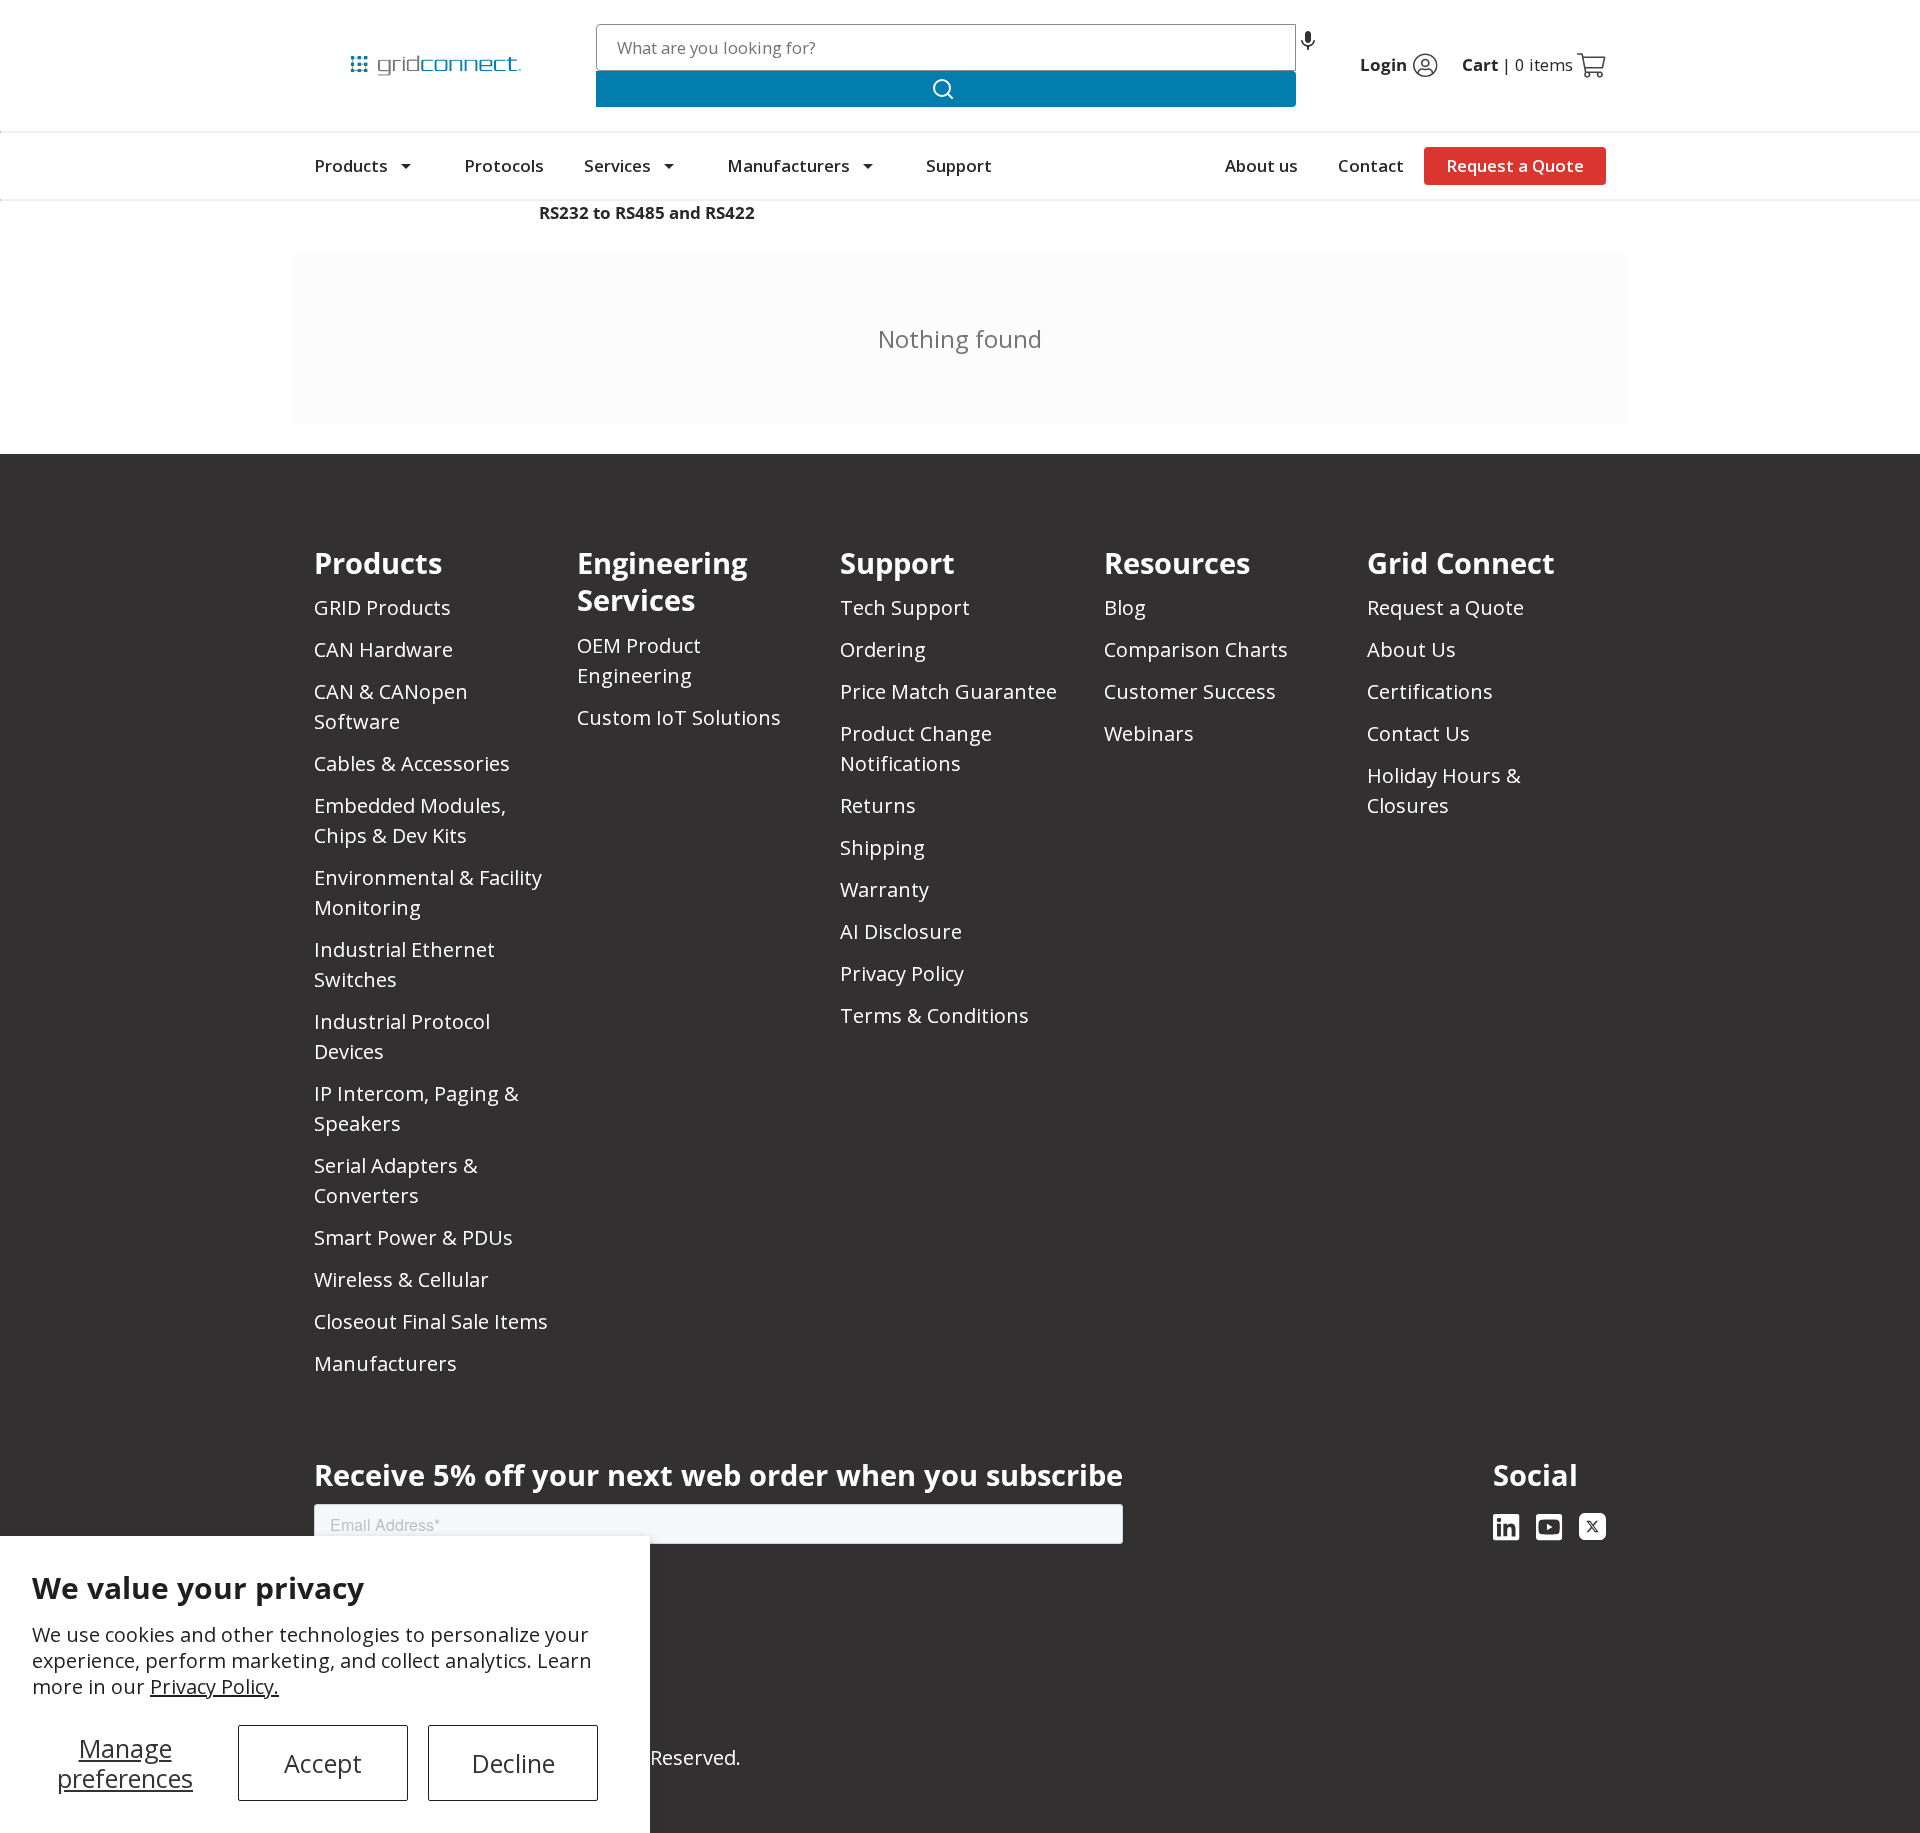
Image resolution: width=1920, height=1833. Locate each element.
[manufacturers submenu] (868, 166)
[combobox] (946, 47)
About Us (1411, 649)
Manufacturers (788, 165)
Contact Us (1418, 733)
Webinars (1149, 733)
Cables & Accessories (412, 763)
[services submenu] (669, 166)
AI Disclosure (901, 931)
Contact (1371, 165)
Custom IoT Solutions (679, 717)
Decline (513, 1763)
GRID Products (382, 607)
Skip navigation (356, 24)
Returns (878, 805)
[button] (1308, 47)
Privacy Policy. (214, 1686)
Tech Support (905, 607)
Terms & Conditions (934, 1015)
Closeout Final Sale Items (431, 1321)
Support (959, 165)
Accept (323, 1763)
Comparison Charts (1196, 649)
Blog (1125, 607)
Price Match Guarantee (948, 691)
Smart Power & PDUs (413, 1237)
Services (617, 165)
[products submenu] (406, 166)
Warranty (884, 889)
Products (351, 165)
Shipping (882, 847)
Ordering (883, 649)
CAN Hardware (383, 649)
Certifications (1430, 691)
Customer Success (1190, 691)
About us (1261, 165)
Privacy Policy (902, 973)
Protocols (504, 165)
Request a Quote (1515, 165)
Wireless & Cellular (401, 1279)
